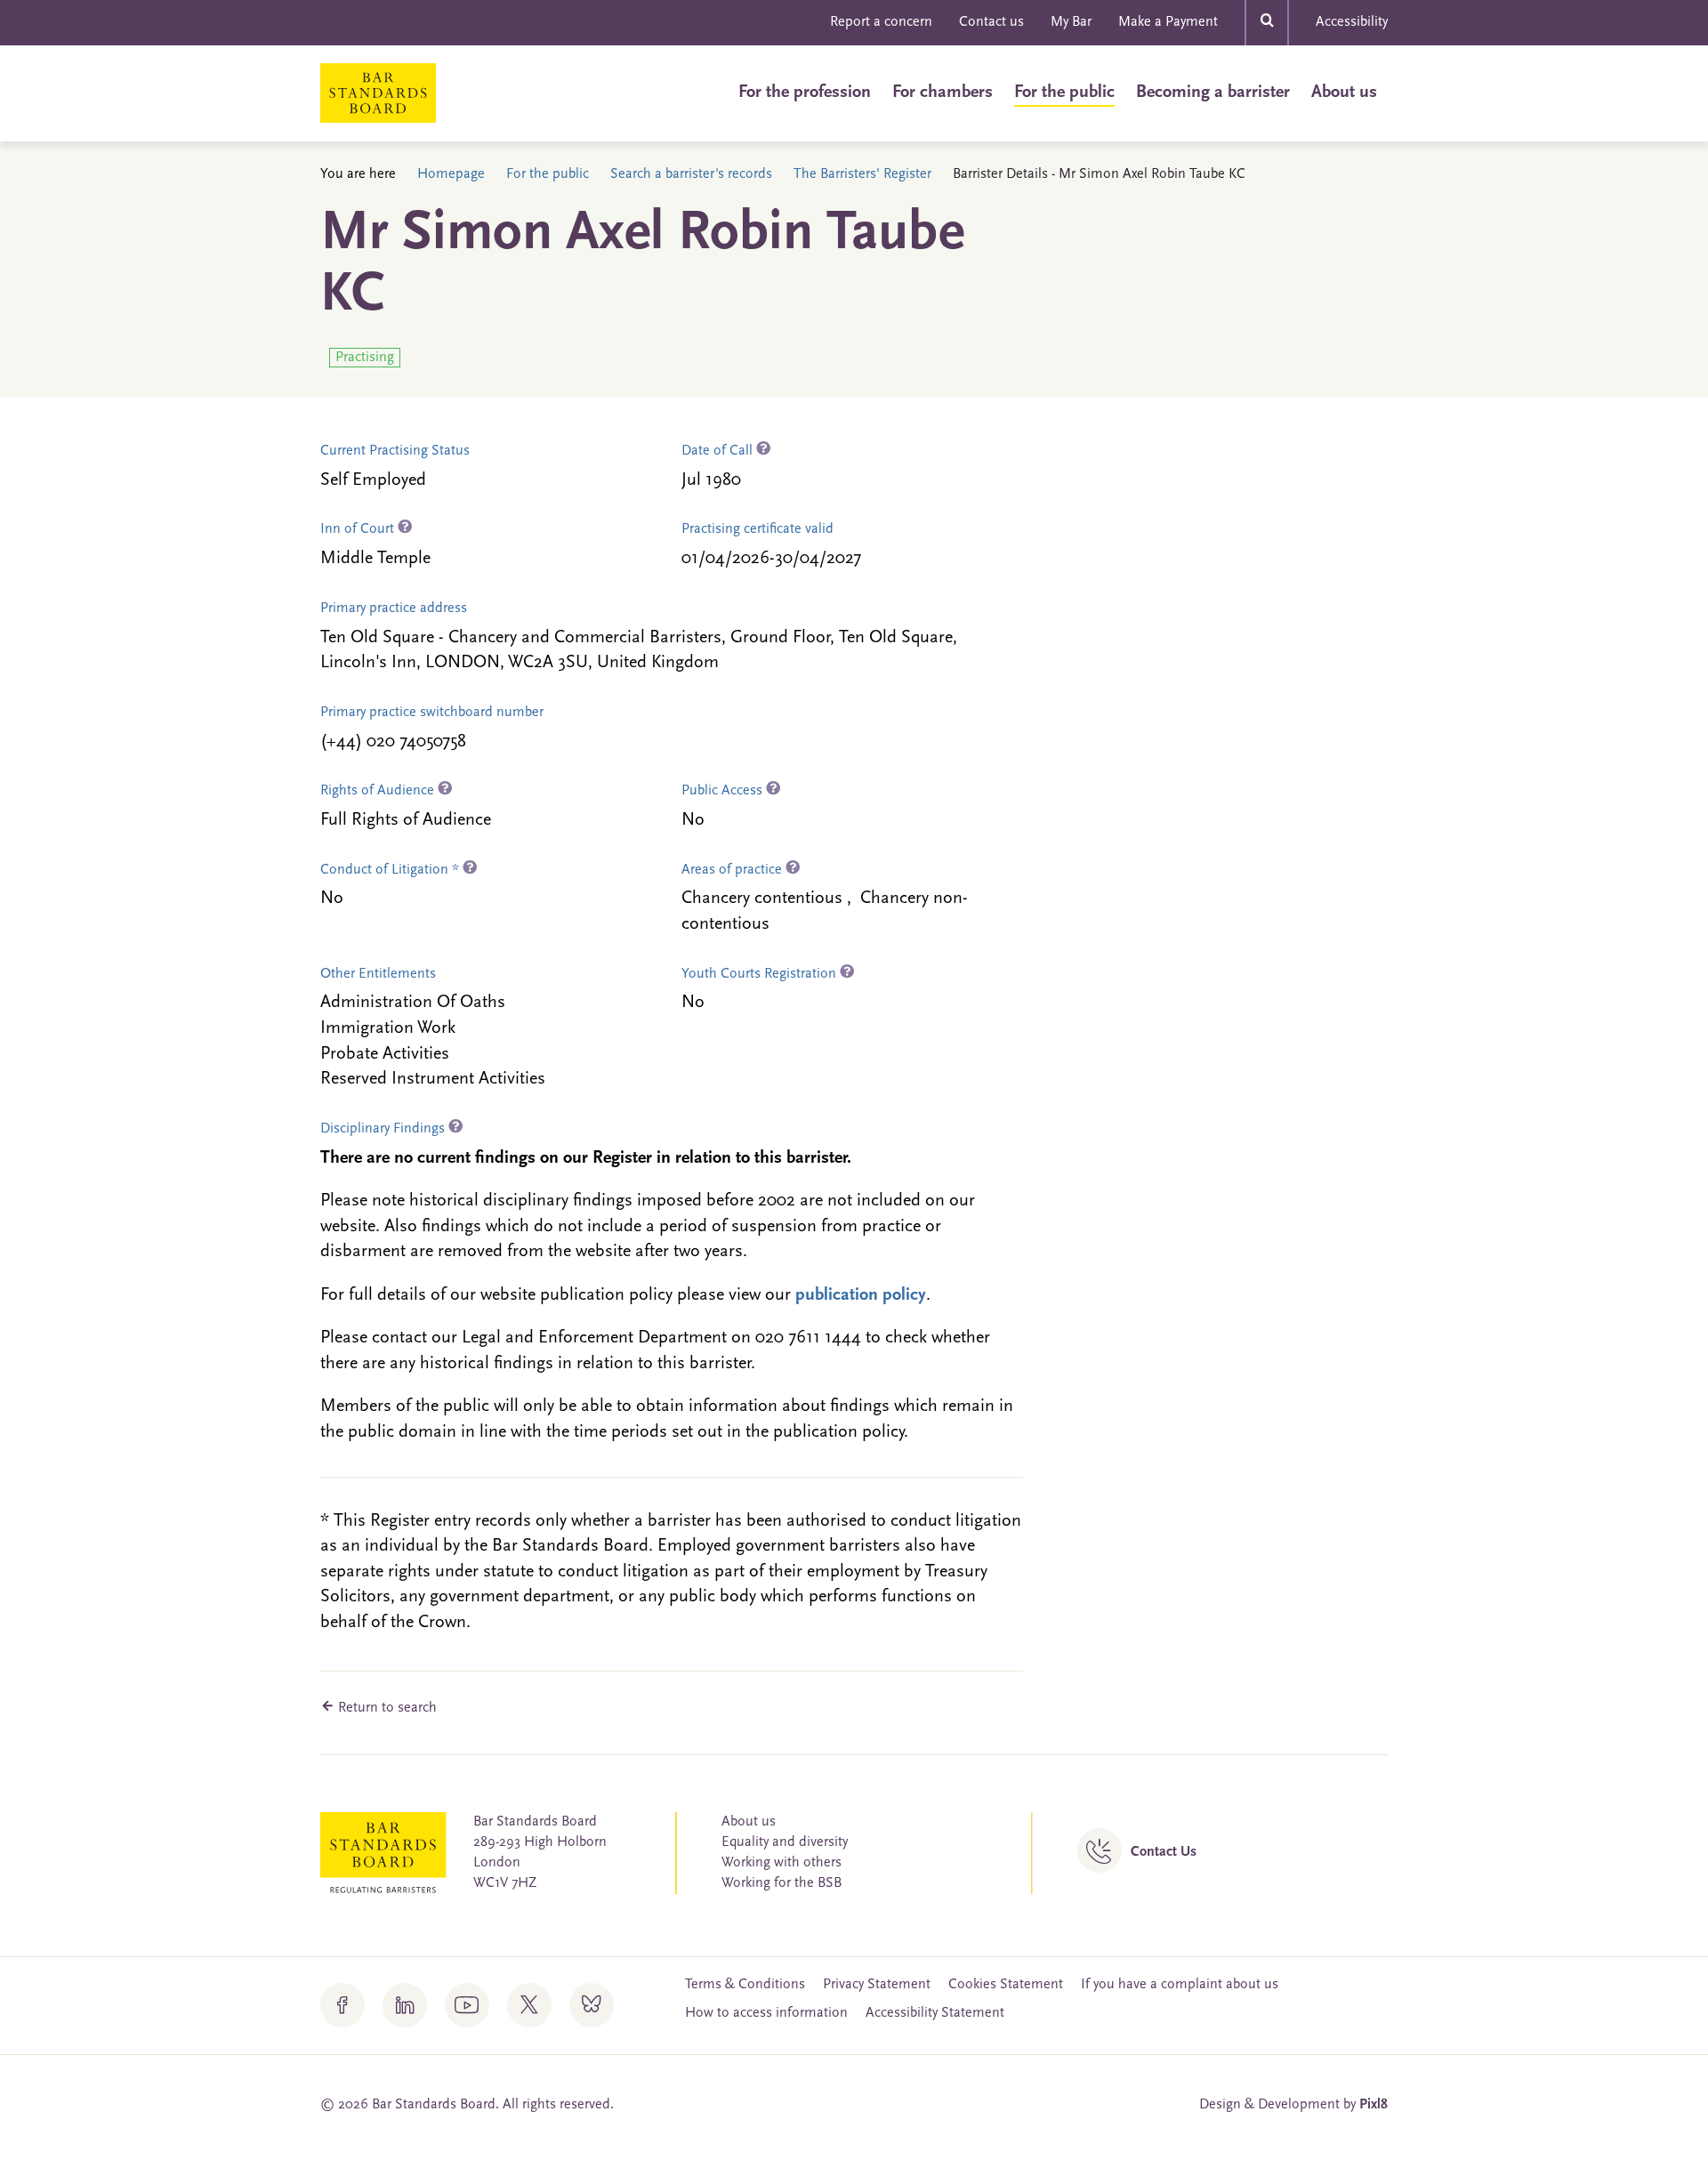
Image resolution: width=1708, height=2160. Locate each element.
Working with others (781, 1863)
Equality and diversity (785, 1842)
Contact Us (1164, 1852)
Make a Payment (1168, 22)
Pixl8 (1374, 2105)
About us (1344, 93)
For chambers (943, 93)
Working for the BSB (781, 1883)
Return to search (386, 1708)
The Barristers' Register (862, 174)
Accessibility (1352, 22)
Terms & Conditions (745, 1985)
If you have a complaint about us (1180, 1985)
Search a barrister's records (691, 174)
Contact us (991, 22)
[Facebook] (342, 2005)
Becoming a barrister (1213, 93)
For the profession (805, 93)
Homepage (451, 174)
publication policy (861, 1295)
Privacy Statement (877, 1985)
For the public (1064, 93)
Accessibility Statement (935, 2013)
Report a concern (881, 22)
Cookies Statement (1006, 1985)
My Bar (1071, 22)
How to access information (766, 2013)
